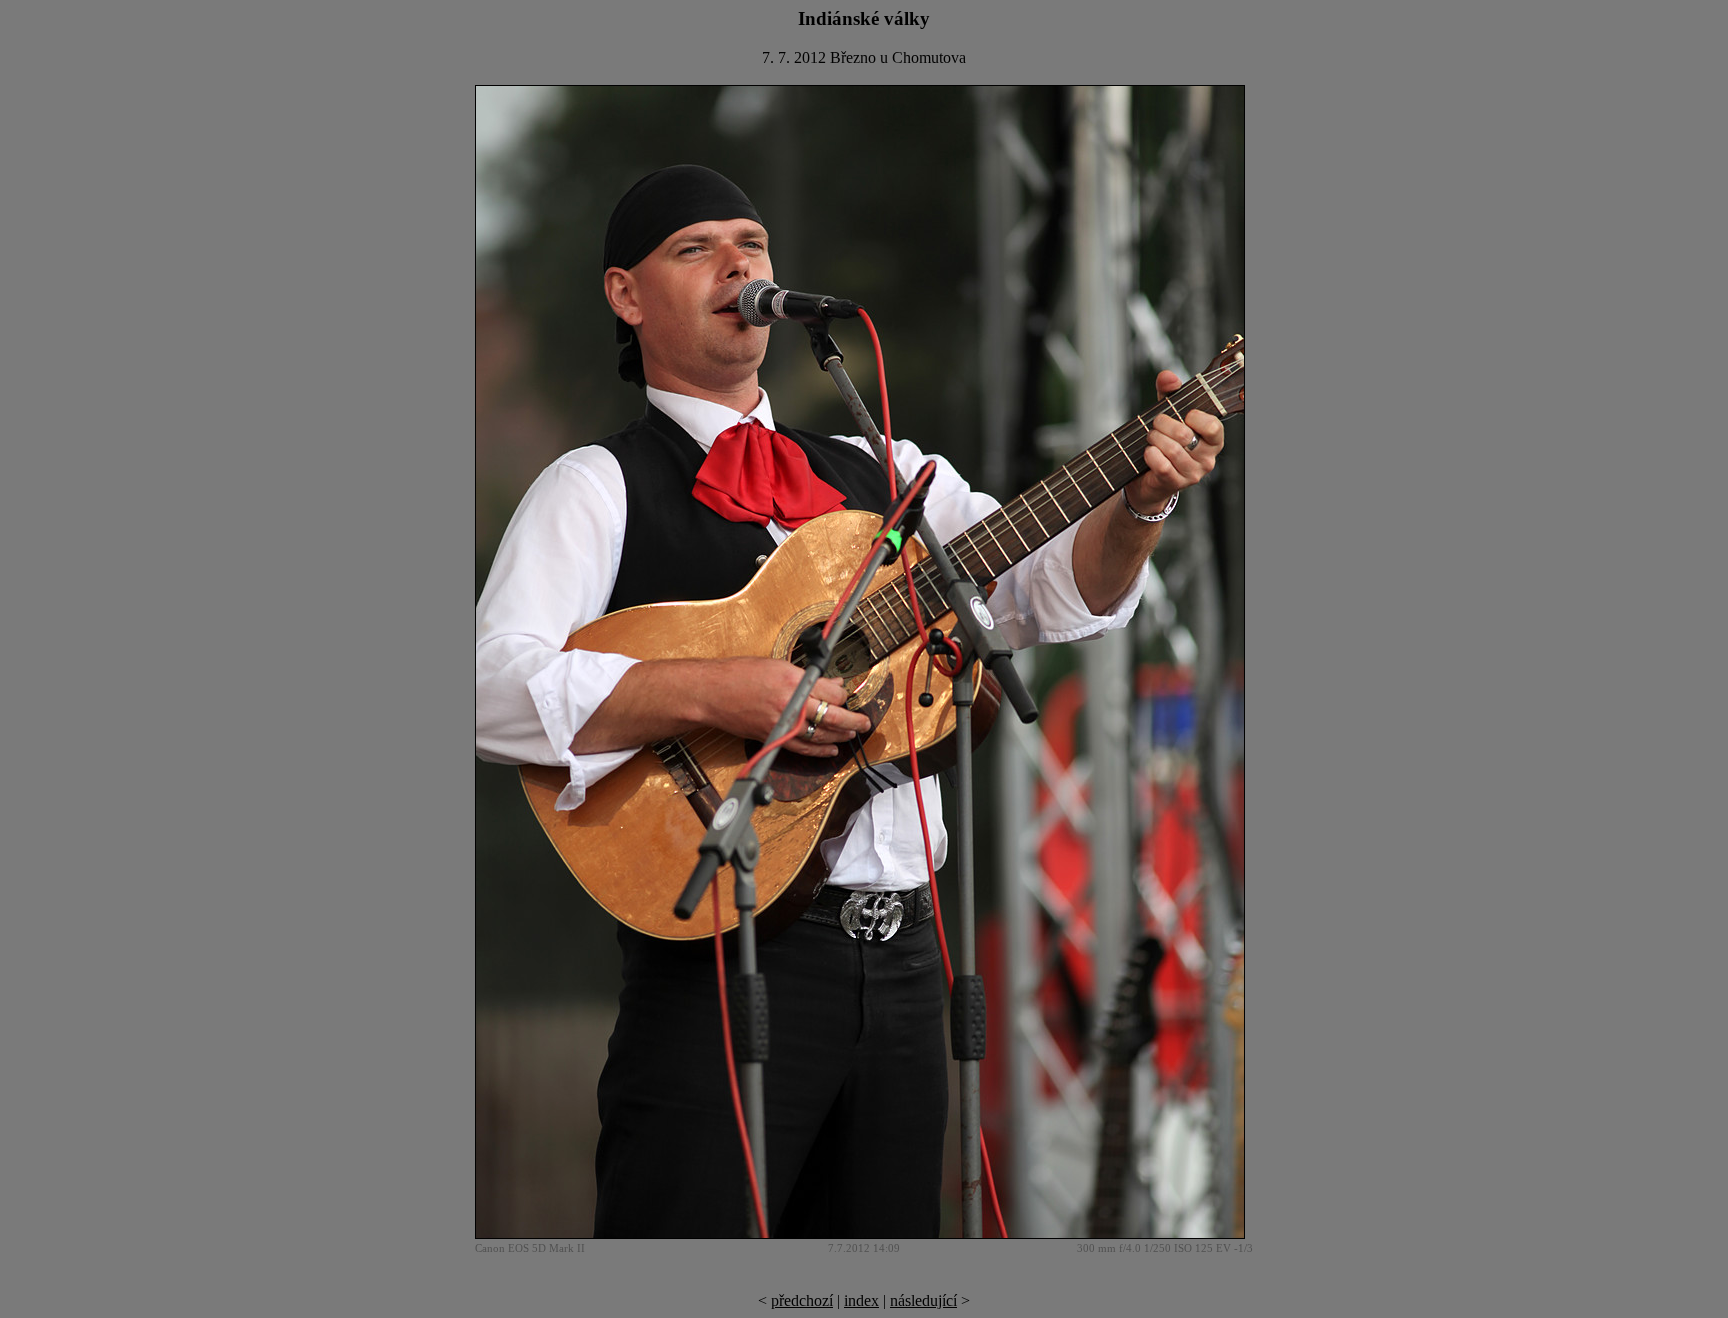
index (861, 1300)
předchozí (802, 1300)
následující (923, 1300)
